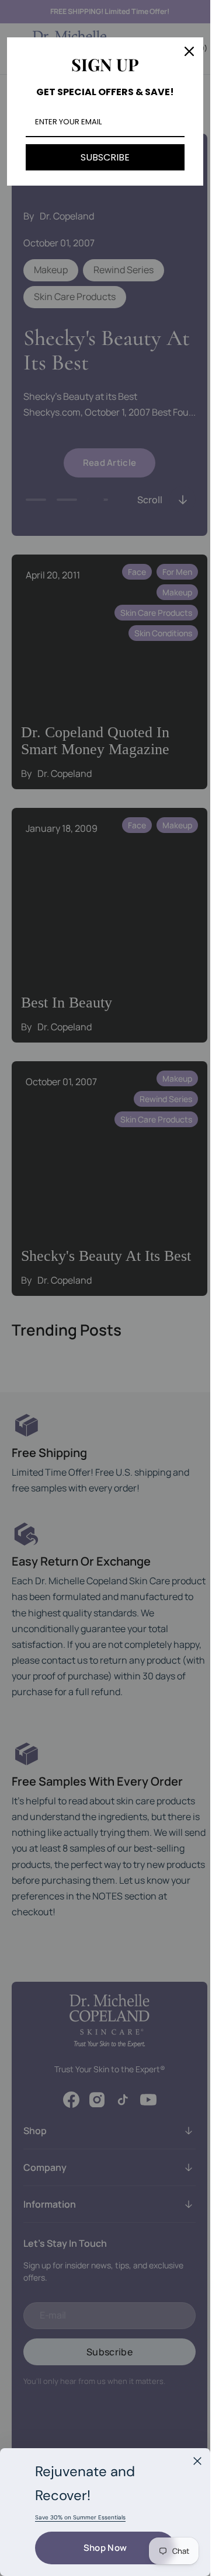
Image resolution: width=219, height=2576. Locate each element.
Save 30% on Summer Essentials (80, 2517)
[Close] (197, 2461)
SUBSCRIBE (105, 157)
